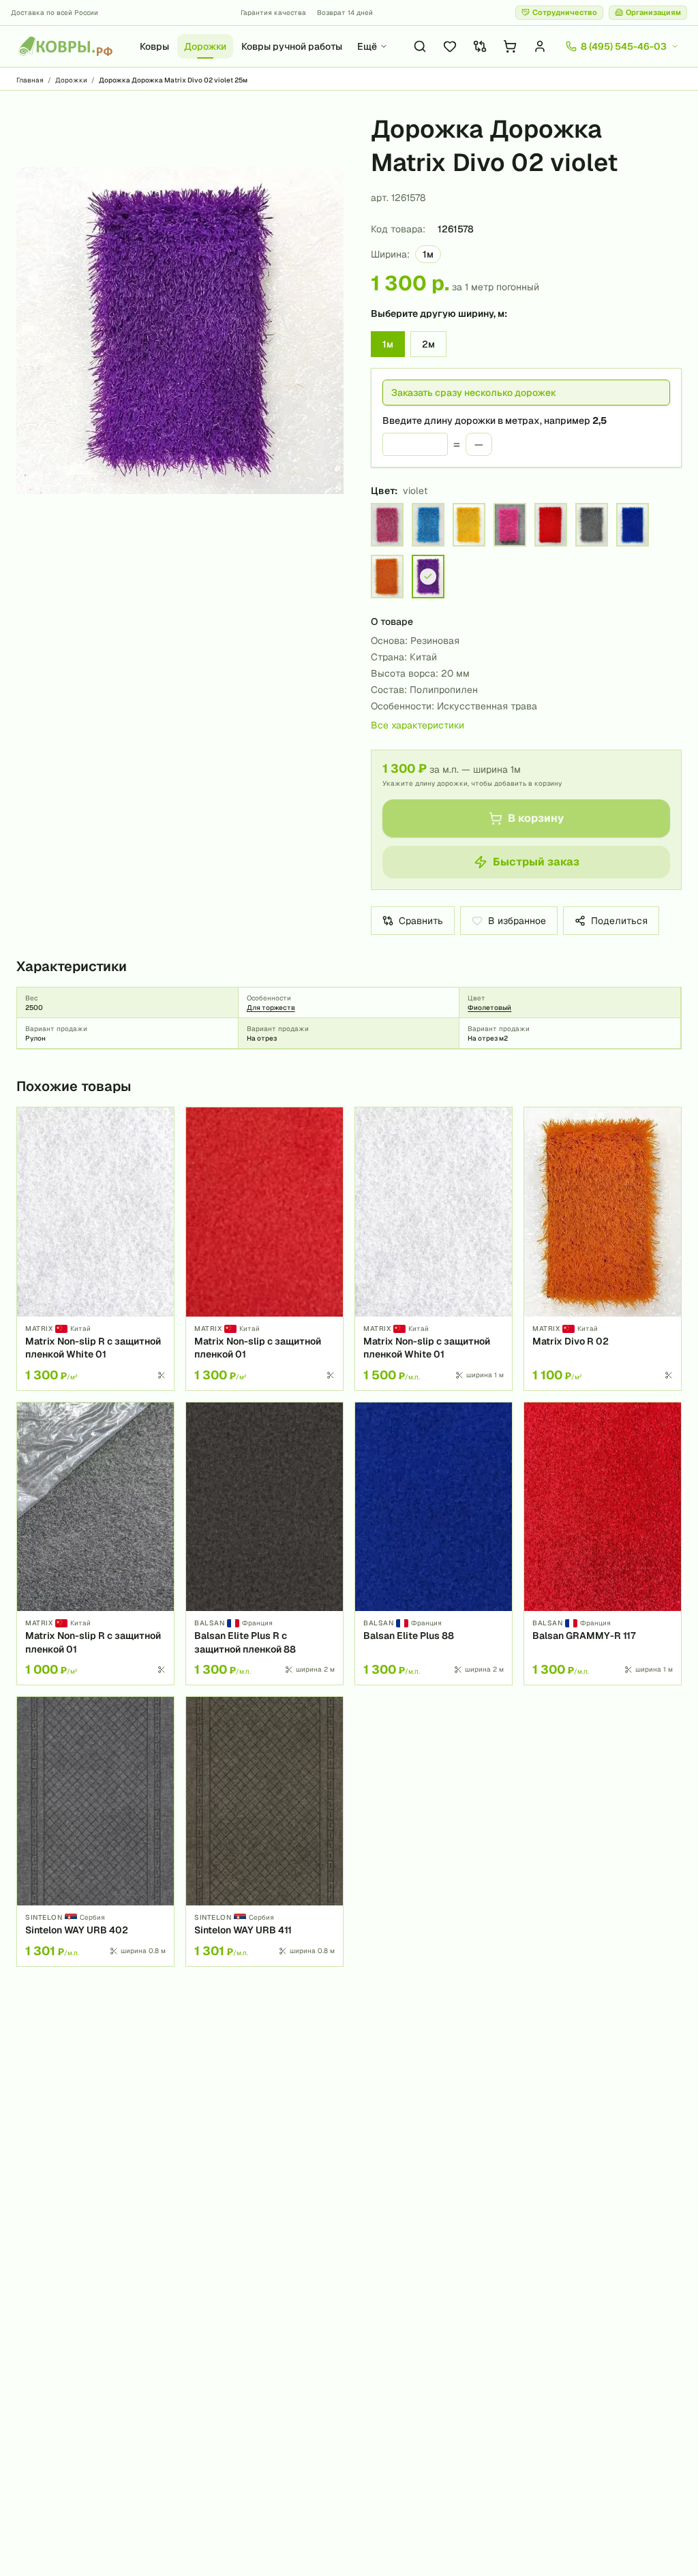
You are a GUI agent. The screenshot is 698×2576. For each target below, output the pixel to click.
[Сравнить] (159, 1146)
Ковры (154, 46)
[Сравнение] (480, 46)
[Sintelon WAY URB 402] (95, 1831)
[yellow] (469, 525)
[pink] (387, 525)
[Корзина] (510, 46)
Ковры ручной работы (292, 46)
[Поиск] (420, 46)
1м (388, 344)
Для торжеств (271, 1008)
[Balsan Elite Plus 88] (434, 1544)
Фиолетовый (489, 1008)
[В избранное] (159, 1122)
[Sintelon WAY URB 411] (264, 1831)
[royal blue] (633, 525)
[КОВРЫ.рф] (65, 46)
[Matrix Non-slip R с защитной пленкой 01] (95, 1544)
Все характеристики (418, 725)
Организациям (653, 12)
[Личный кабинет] (540, 46)
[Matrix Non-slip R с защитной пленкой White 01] (95, 1248)
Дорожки (205, 46)
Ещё (367, 46)
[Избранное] (450, 46)
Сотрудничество (565, 12)
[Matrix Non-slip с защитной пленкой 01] (264, 1248)
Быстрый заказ (536, 862)
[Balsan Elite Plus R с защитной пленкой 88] (264, 1544)
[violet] (428, 577)
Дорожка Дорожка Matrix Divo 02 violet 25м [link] (173, 80)
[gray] (592, 525)
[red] (551, 525)
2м (428, 344)
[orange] (387, 577)
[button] (180, 331)
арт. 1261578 (398, 198)
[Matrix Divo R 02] (603, 1248)
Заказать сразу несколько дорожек (474, 393)
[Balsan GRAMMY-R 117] (603, 1544)
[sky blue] (428, 525)
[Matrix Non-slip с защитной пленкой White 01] (434, 1248)
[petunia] (510, 525)
